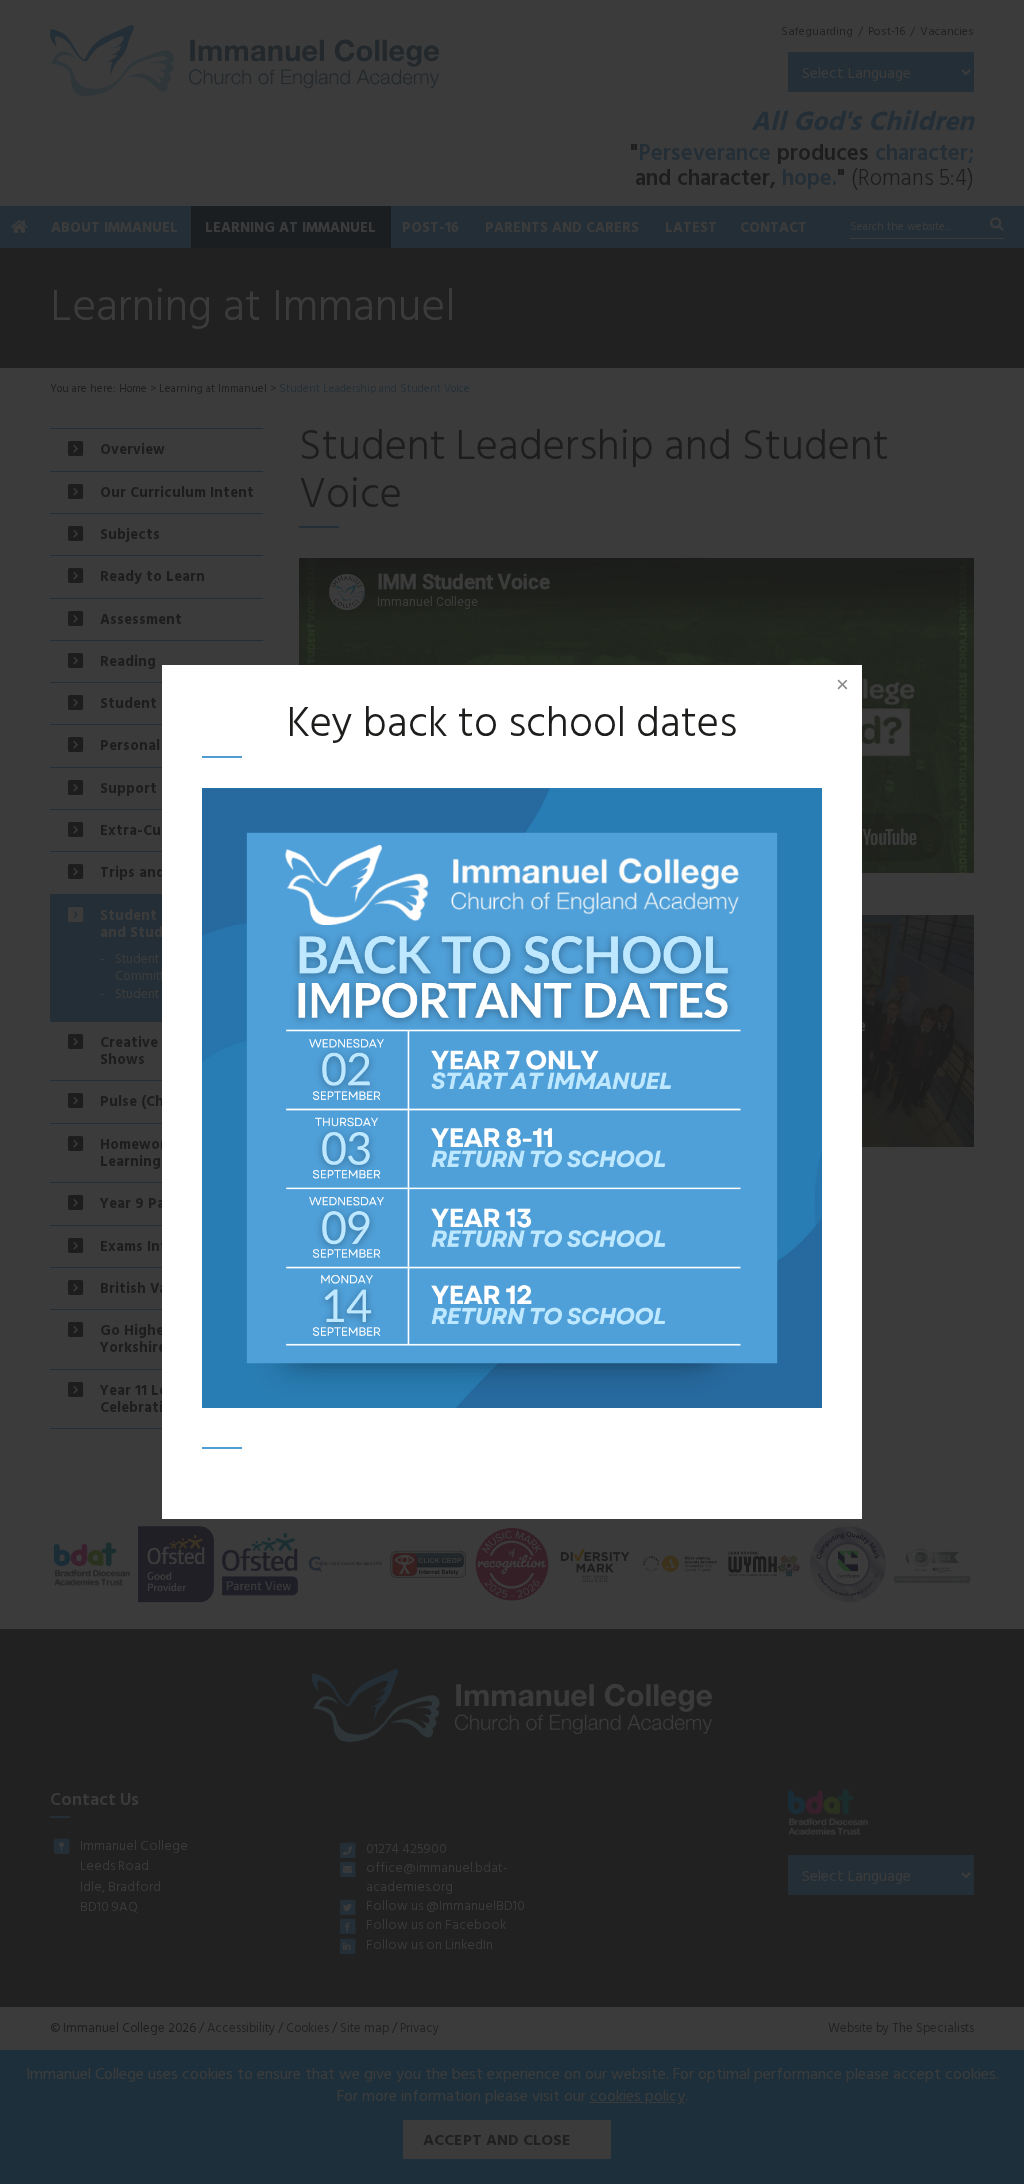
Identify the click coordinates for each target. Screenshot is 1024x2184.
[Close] (842, 685)
